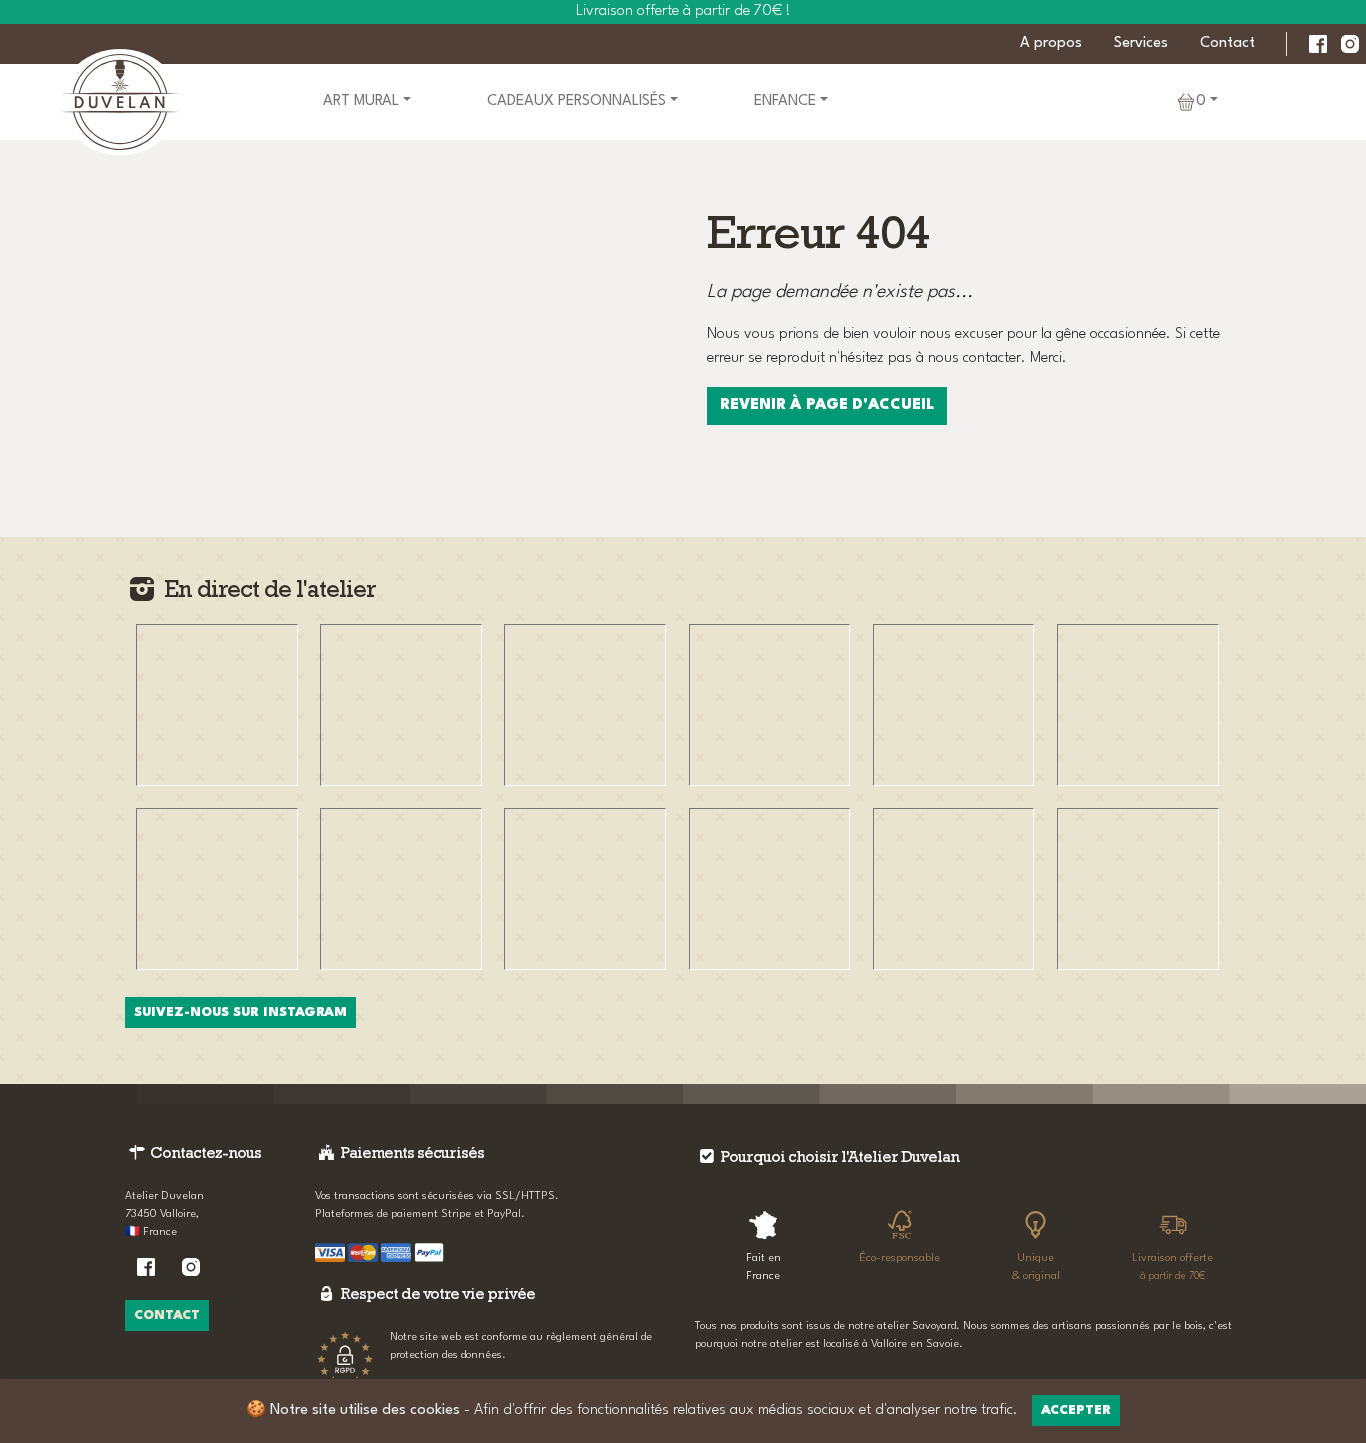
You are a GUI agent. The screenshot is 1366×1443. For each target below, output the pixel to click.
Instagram (1350, 44)
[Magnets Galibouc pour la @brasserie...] (954, 889)
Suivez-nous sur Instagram (240, 1012)
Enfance (785, 101)
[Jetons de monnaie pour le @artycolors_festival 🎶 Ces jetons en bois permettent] (217, 705)
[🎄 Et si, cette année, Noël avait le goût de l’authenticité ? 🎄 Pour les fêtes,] (1138, 889)
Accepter (1076, 1410)
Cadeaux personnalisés (576, 101)
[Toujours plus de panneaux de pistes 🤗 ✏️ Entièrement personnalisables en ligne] (585, 889)
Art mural (361, 101)
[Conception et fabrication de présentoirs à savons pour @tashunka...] (217, 889)
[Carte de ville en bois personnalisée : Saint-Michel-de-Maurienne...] (770, 705)
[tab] (763, 1243)
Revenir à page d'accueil (827, 405)
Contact (1227, 43)
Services (1141, 43)
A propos (1051, 43)
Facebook (1318, 44)
